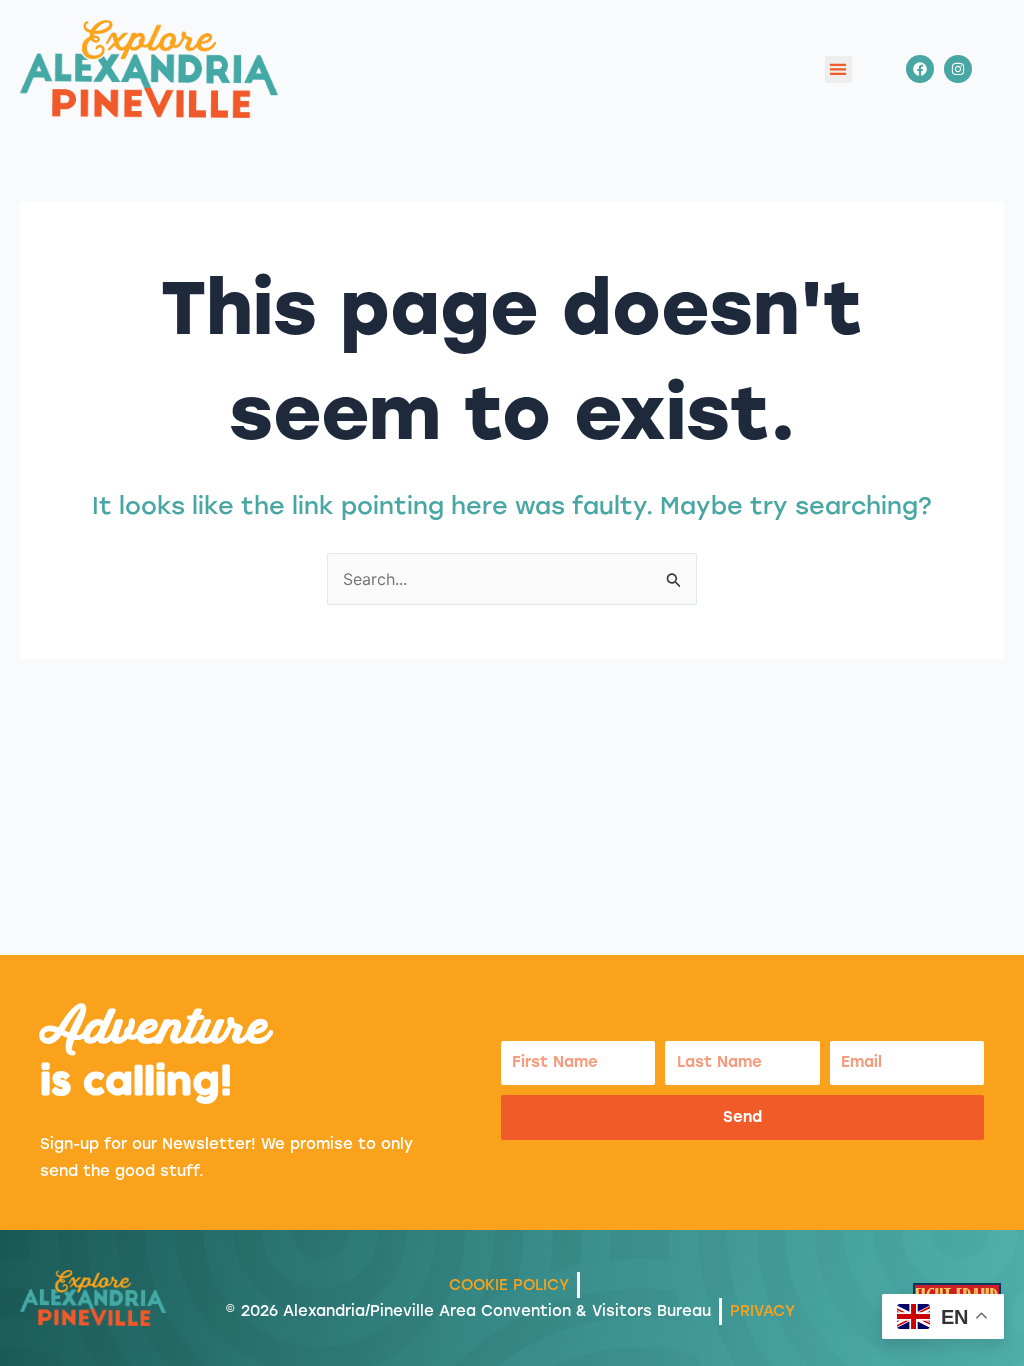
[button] (838, 69)
